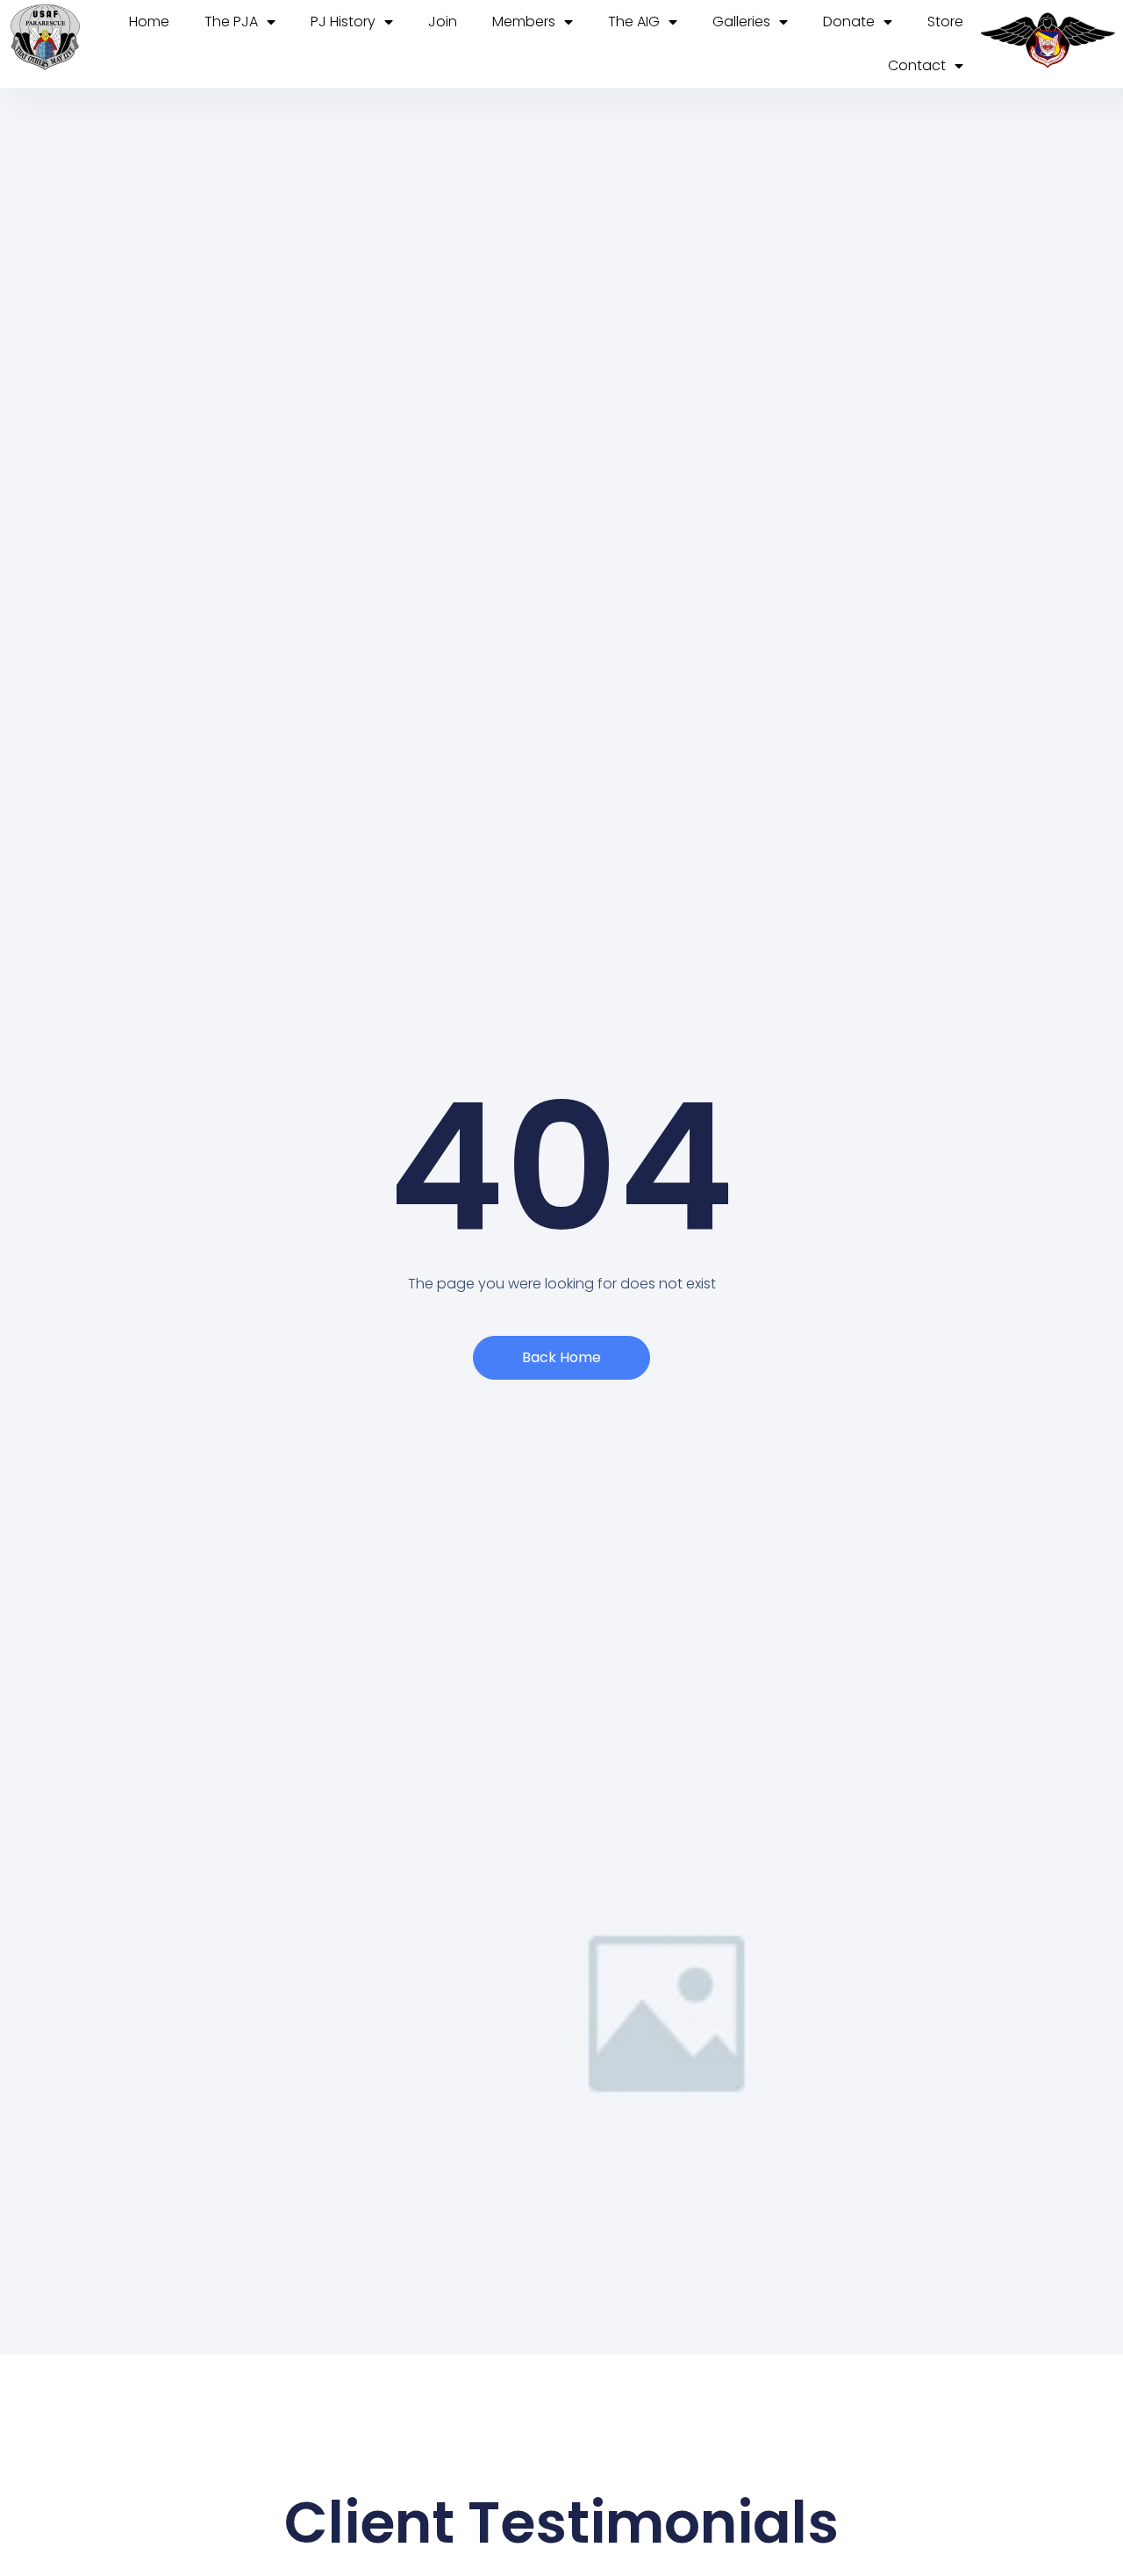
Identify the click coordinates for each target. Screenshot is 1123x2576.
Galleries (741, 22)
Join (443, 22)
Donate (849, 22)
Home (149, 22)
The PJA (231, 22)
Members (524, 22)
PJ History (343, 22)
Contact (917, 65)
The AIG (634, 22)
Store (945, 22)
